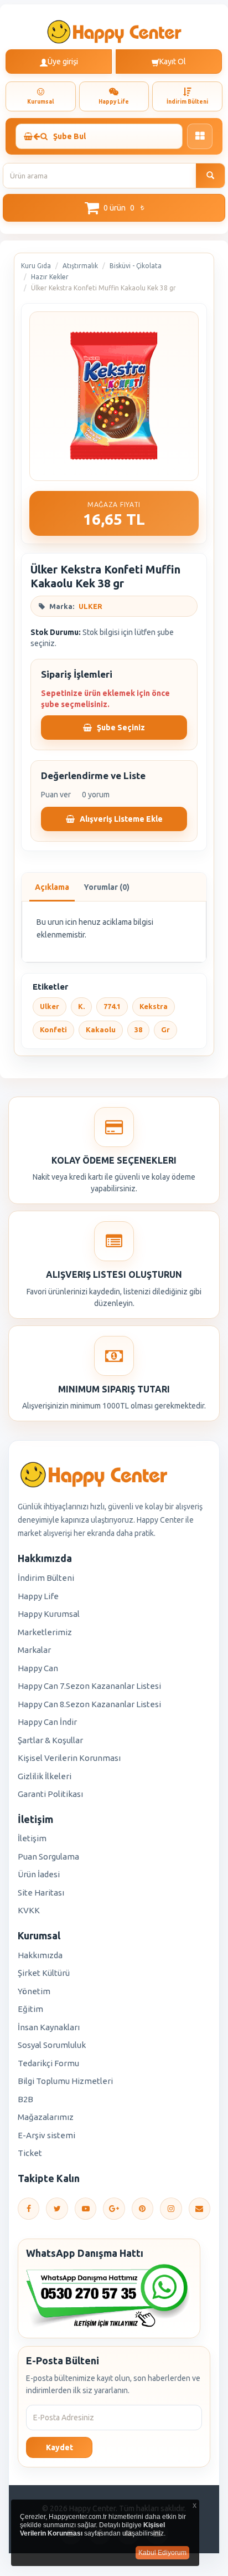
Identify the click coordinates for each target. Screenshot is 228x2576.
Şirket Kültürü (44, 1973)
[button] (114, 208)
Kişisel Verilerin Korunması (69, 1758)
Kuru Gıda (36, 266)
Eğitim (30, 2009)
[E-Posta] (199, 2209)
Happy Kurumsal (49, 1614)
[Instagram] (171, 2209)
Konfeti (53, 1030)
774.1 (112, 1006)
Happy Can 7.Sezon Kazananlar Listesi (89, 1686)
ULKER (90, 606)
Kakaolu (101, 1030)
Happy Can (38, 1668)
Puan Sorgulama (48, 1857)
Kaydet (59, 2447)
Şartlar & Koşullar (50, 1740)
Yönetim (34, 1991)
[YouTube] (85, 2209)
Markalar (34, 1650)
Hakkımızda (40, 1955)
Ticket (30, 2153)
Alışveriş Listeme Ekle (120, 819)
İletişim (32, 1838)
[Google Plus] (114, 2209)
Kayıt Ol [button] (173, 62)
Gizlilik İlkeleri (45, 1776)
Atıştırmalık (80, 266)
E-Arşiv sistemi (46, 2135)
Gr (165, 1030)
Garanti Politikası (50, 1794)
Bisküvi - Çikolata (136, 266)
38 (138, 1030)
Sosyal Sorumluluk (52, 2045)
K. (81, 1006)
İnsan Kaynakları (49, 2027)
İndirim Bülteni (46, 1578)
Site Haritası (41, 1893)
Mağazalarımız (46, 2117)
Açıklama (52, 887)
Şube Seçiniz (120, 728)
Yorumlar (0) (107, 887)
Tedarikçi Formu (48, 2063)
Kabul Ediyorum (162, 2553)
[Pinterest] (142, 2209)
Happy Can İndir (47, 1722)
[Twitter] (57, 2209)
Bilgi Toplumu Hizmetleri (65, 2081)
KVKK (29, 1910)
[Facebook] (28, 2209)
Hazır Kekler (50, 277)
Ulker (50, 1006)
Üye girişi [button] (63, 62)
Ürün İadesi (39, 1874)
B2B (25, 2099)
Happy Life (38, 1596)
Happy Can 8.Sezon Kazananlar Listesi (89, 1704)
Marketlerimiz (45, 1632)
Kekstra (154, 1006)
